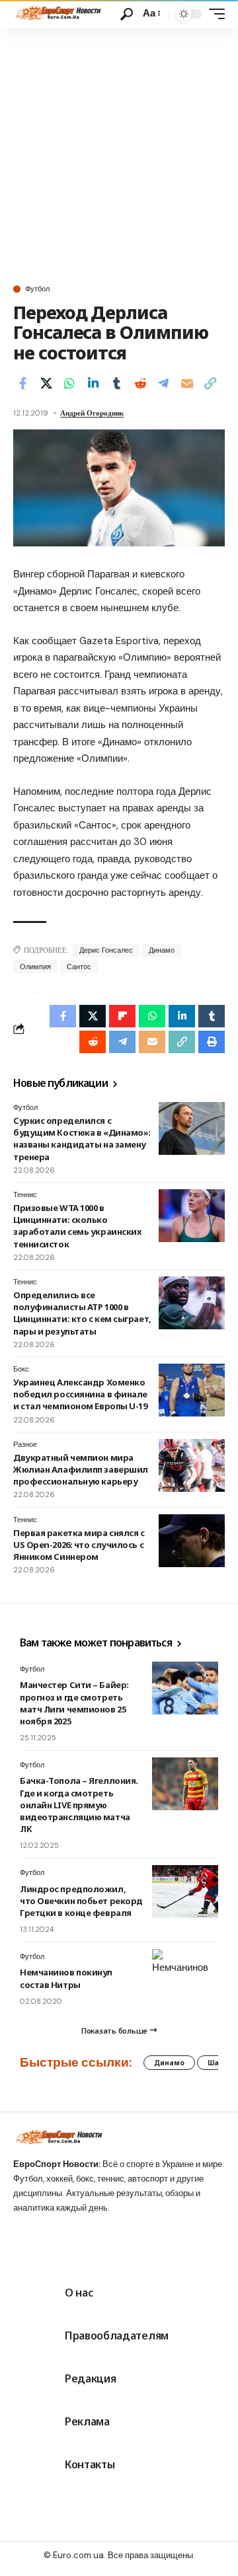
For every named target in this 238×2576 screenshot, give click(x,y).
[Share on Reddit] (140, 383)
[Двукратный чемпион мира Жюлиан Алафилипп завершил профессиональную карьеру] (192, 1465)
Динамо (162, 950)
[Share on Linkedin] (93, 383)
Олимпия (35, 967)
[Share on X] (46, 383)
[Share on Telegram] (163, 383)
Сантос (79, 967)
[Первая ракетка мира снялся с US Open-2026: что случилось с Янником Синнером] (192, 1541)
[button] (127, 14)
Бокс (21, 1369)
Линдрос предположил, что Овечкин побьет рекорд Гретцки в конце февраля (81, 1901)
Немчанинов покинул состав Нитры (66, 1978)
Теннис (25, 1195)
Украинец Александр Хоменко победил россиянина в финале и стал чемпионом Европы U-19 (80, 1394)
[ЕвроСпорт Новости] (57, 14)
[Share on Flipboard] (122, 1016)
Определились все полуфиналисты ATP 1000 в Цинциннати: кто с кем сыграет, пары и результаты (82, 1313)
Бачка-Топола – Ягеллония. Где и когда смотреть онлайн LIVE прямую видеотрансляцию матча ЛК (79, 1805)
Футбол (37, 289)
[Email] (187, 383)
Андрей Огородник (92, 413)
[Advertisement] (119, 153)
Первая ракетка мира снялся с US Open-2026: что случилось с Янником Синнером (79, 1545)
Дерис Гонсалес (106, 950)
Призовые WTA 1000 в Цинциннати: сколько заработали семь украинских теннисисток (77, 1226)
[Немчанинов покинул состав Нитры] (185, 1975)
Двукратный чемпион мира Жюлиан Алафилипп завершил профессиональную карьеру (81, 1469)
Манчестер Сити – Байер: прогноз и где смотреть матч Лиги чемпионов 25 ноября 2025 (74, 1703)
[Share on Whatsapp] (69, 383)
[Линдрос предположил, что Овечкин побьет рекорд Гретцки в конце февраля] (185, 1892)
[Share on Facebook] (22, 383)
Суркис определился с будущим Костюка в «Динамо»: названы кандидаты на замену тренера (82, 1139)
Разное (25, 1444)
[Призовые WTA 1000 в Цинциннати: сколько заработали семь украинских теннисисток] (192, 1216)
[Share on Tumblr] (116, 383)
